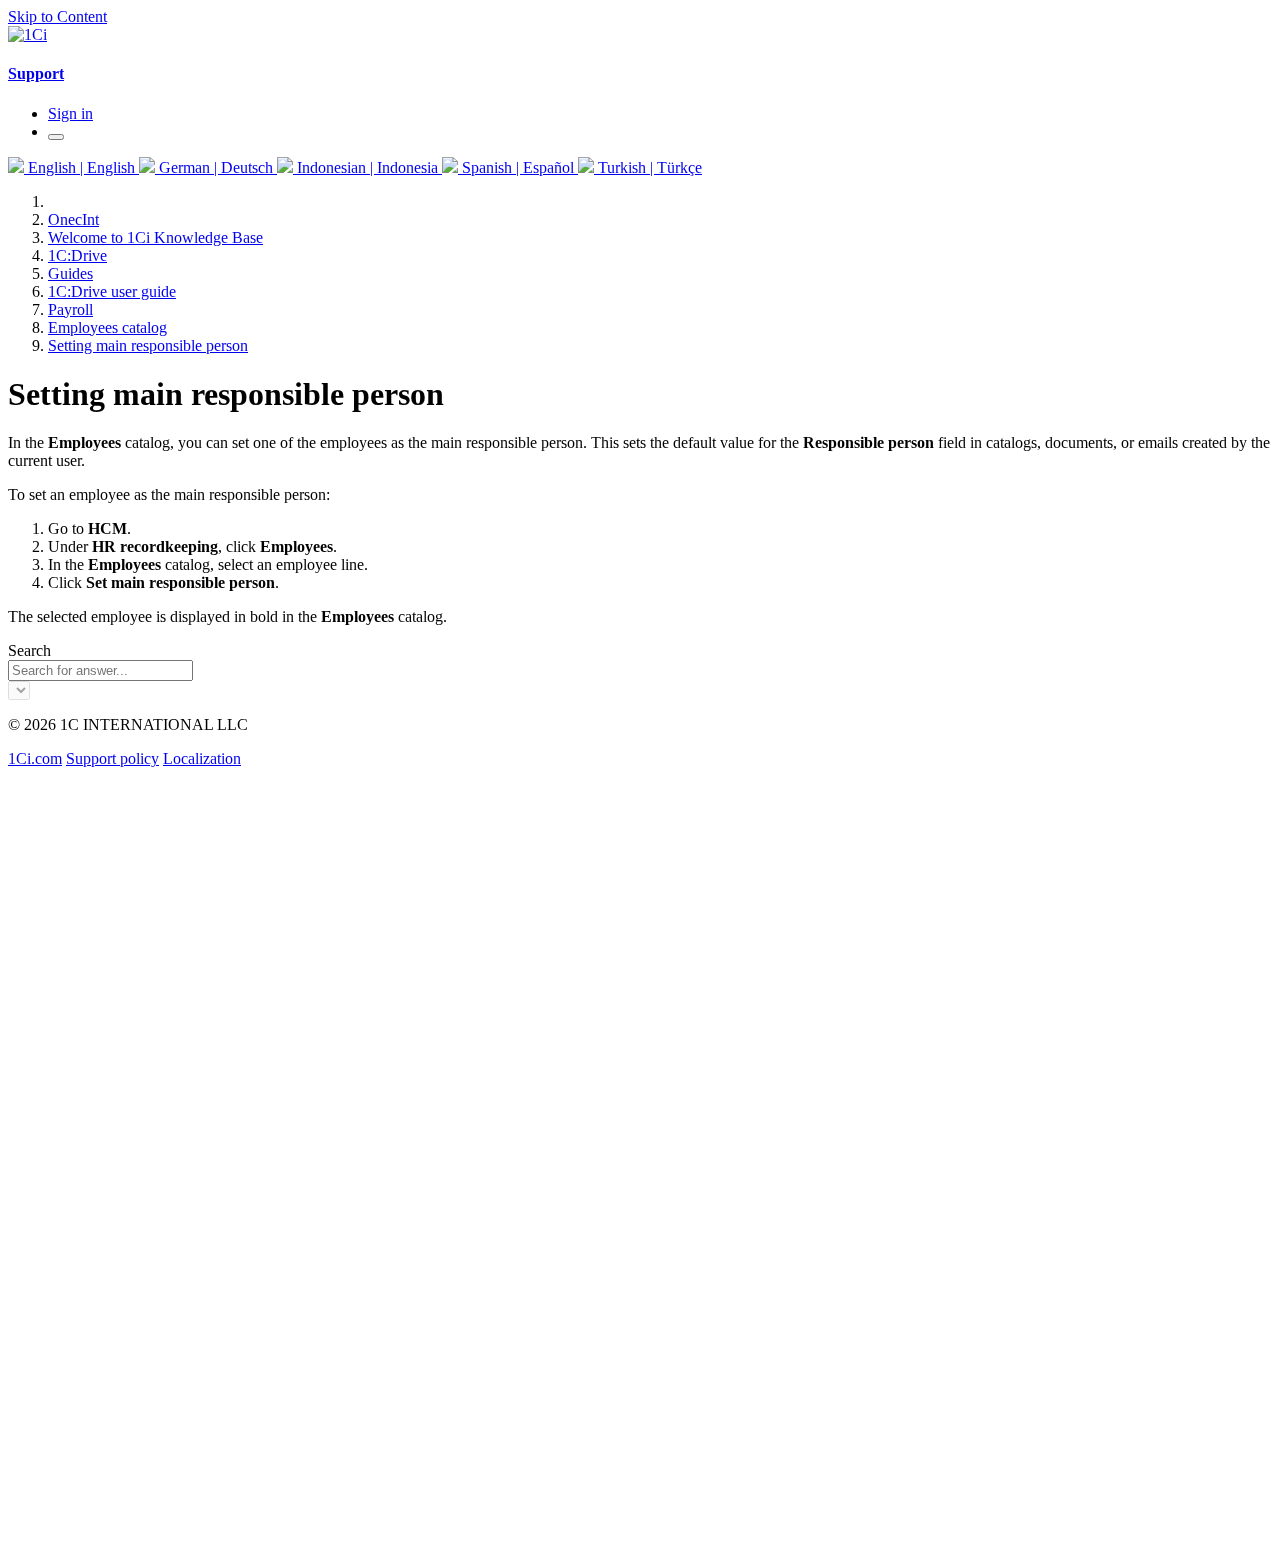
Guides (70, 273)
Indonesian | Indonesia (367, 167)
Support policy (112, 758)
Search (29, 650)
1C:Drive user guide (112, 291)
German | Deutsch (216, 167)
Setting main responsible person (148, 345)
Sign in (70, 113)
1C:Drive (77, 255)
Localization (202, 758)
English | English (81, 167)
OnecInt (73, 219)
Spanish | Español (518, 167)
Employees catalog (107, 327)
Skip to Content (57, 16)
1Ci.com (35, 758)
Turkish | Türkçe (648, 167)
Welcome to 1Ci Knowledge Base (155, 237)
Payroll (70, 309)
